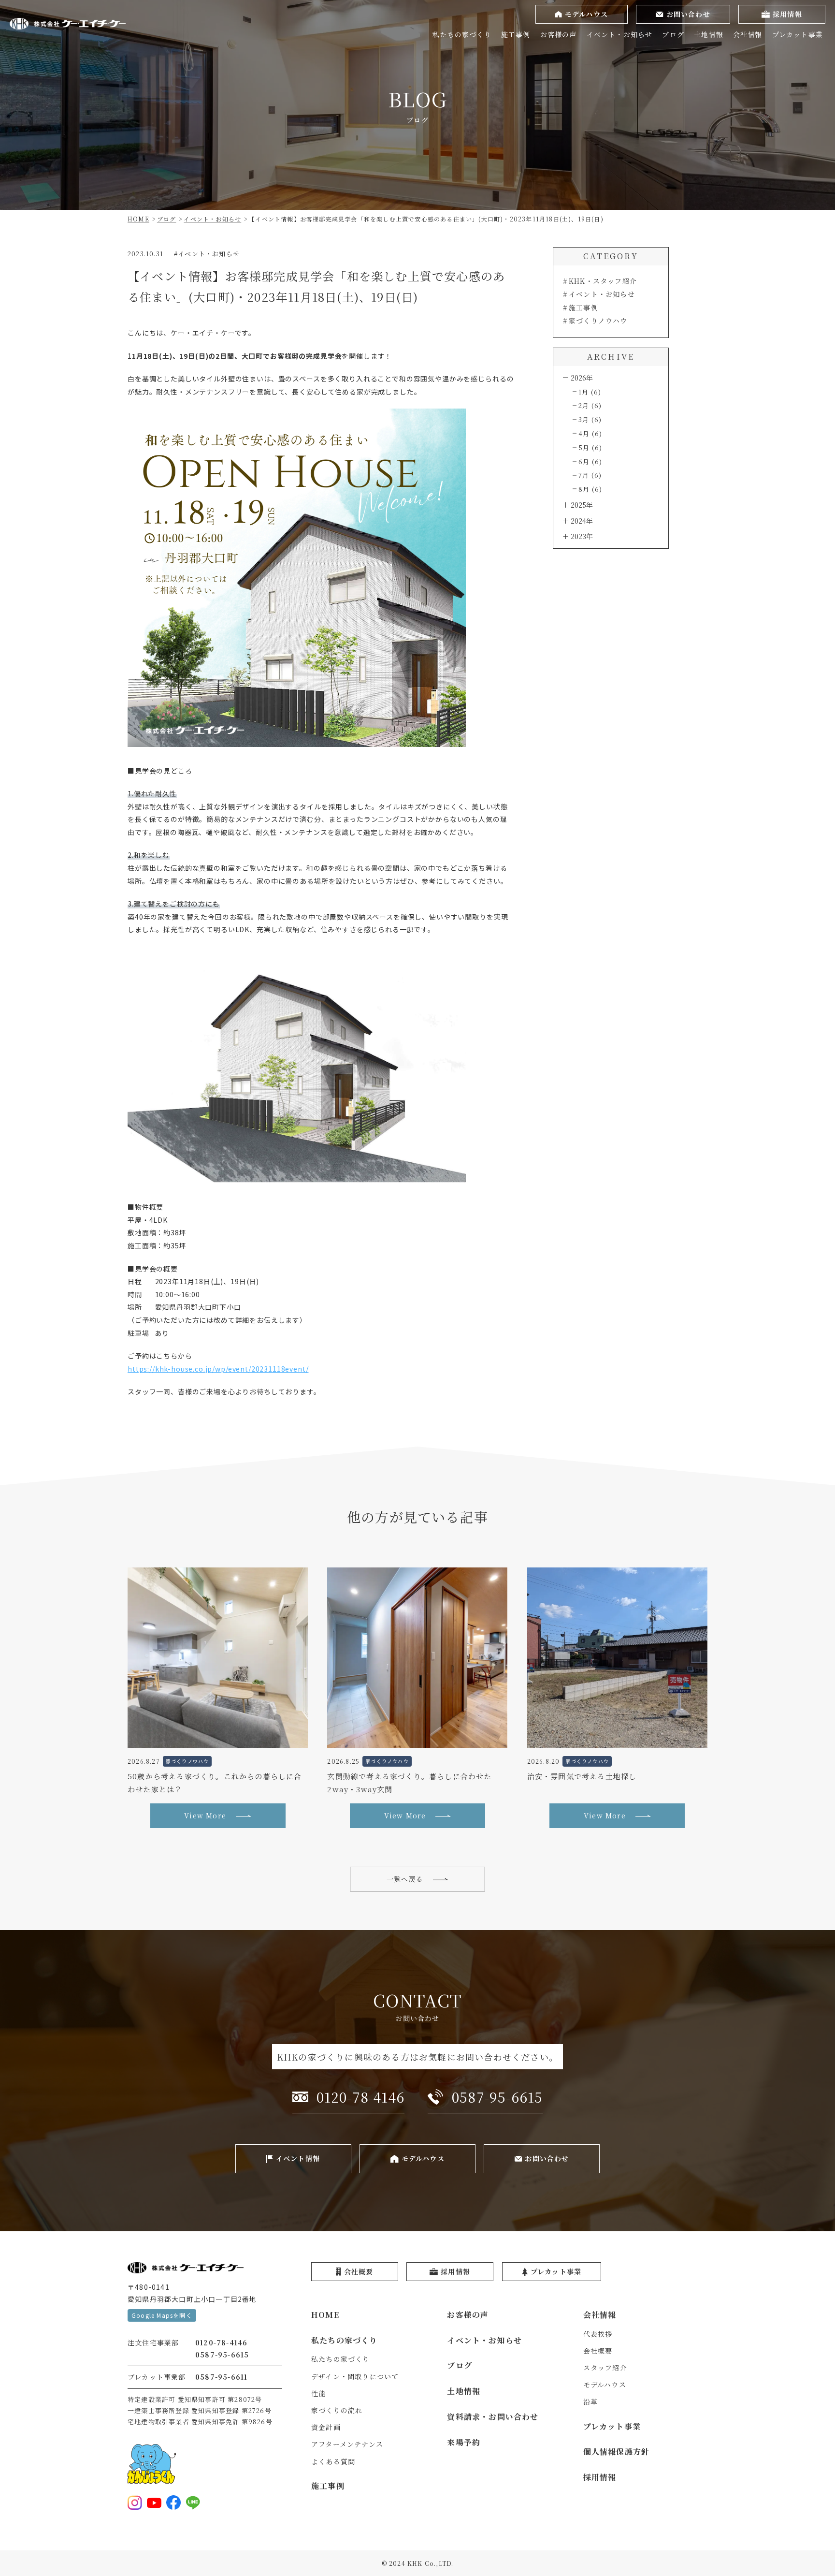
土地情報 (709, 34)
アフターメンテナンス (347, 2444)
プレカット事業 (798, 34)
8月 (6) (590, 489)
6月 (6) (590, 461)
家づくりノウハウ (598, 321)
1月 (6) (590, 392)
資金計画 (326, 2427)
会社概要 (598, 2351)
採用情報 (600, 2477)
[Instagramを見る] (135, 2503)
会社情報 (748, 34)
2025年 (582, 505)
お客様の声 (559, 34)
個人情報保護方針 (617, 2452)
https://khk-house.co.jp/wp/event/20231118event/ (218, 1369)
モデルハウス (605, 2385)
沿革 (590, 2401)
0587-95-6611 (221, 2377)
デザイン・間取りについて (355, 2376)
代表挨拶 (598, 2334)
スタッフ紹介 (605, 2368)
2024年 (582, 521)
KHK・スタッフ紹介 (603, 281)
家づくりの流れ (337, 2410)
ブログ (673, 34)
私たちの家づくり (462, 34)
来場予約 (464, 2442)
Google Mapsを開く (162, 2315)
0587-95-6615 (222, 2355)
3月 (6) (590, 419)
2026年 (582, 378)
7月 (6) (590, 475)
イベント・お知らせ (620, 34)
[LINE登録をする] (193, 2503)
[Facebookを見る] (173, 2503)
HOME (325, 2315)
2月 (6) (590, 405)
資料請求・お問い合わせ (493, 2417)
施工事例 (516, 34)
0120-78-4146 (221, 2342)
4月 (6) (590, 433)
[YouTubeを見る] (154, 2503)
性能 (318, 2393)
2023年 (582, 536)
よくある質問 (333, 2461)
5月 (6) (590, 447)
